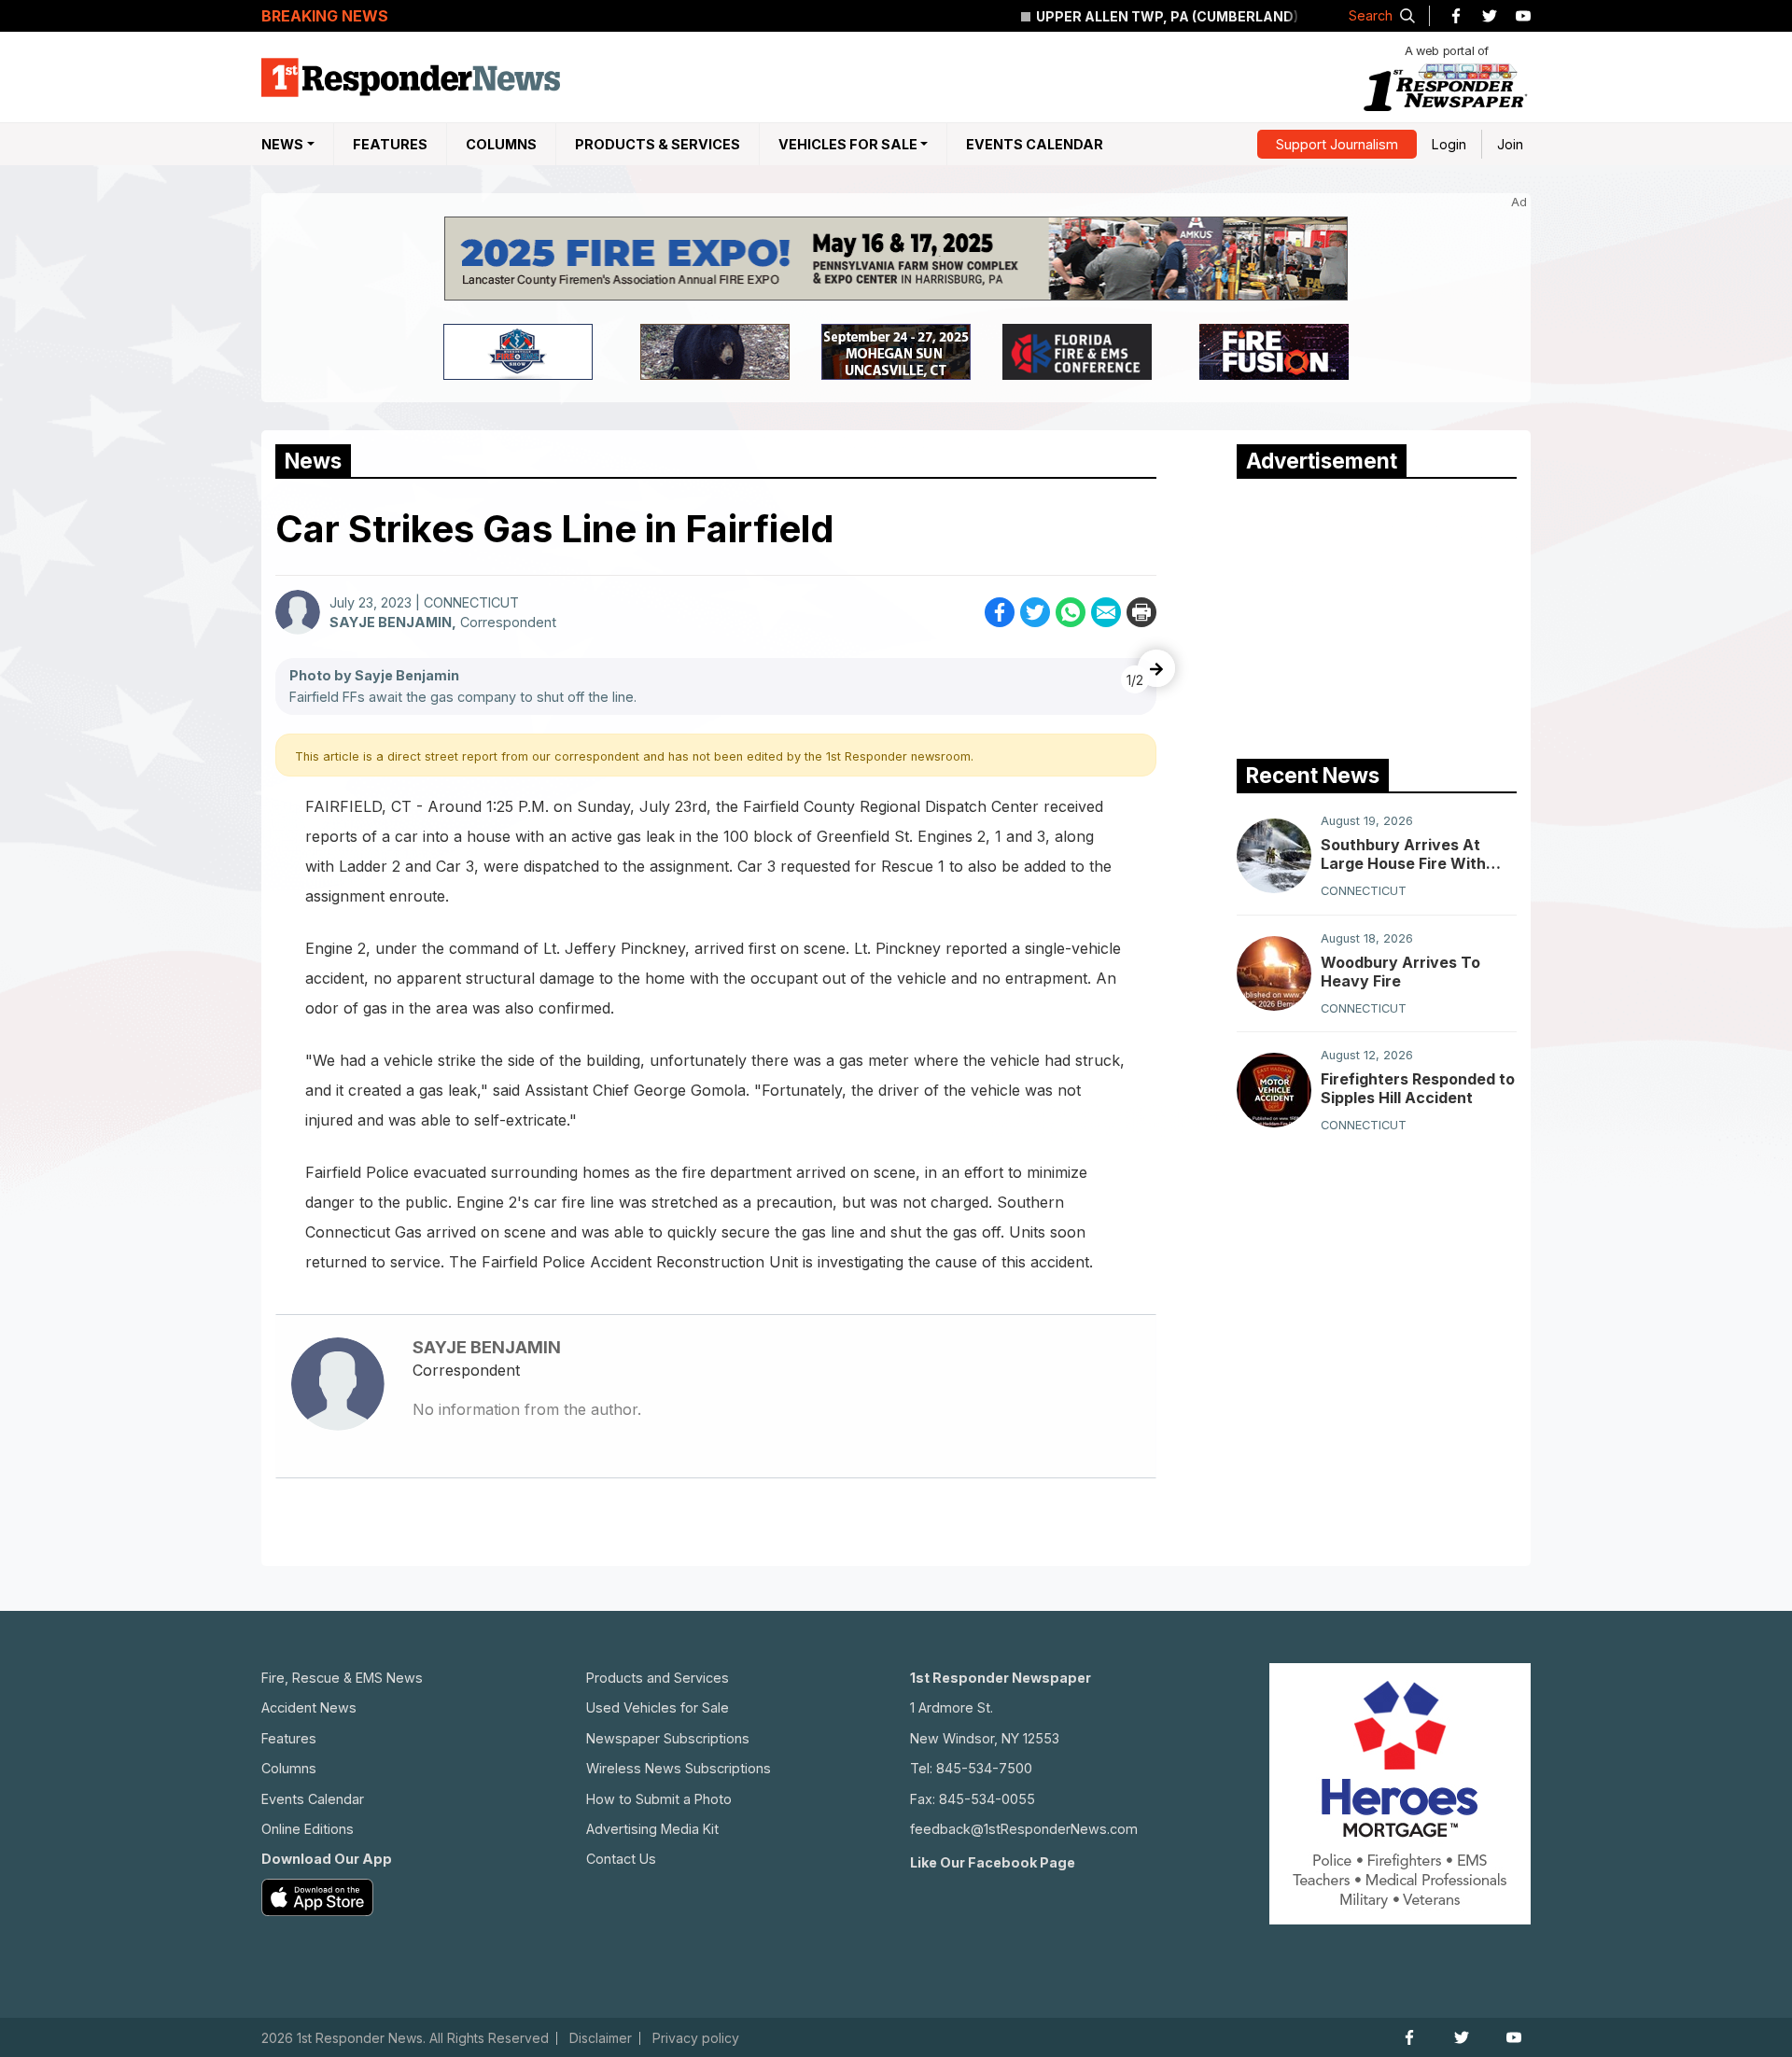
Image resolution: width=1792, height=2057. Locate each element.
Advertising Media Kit (652, 1829)
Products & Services (658, 144)
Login (1449, 144)
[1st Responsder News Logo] (411, 77)
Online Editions (308, 1829)
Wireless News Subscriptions (679, 1768)
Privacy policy (696, 2038)
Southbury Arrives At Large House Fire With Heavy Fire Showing (1403, 854)
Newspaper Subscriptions (668, 1738)
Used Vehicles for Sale (658, 1707)
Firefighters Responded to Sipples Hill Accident (1418, 1088)
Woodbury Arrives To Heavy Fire (1400, 972)
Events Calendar (1035, 144)
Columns (501, 144)
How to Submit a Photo (659, 1799)
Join (1510, 144)
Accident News (309, 1707)
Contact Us (621, 1859)
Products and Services (658, 1678)
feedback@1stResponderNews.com (1024, 1829)
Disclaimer (601, 2038)
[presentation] (1156, 668)
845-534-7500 (984, 1768)
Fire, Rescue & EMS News (342, 1678)
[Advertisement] (1377, 614)
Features (390, 144)
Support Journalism (1337, 144)
